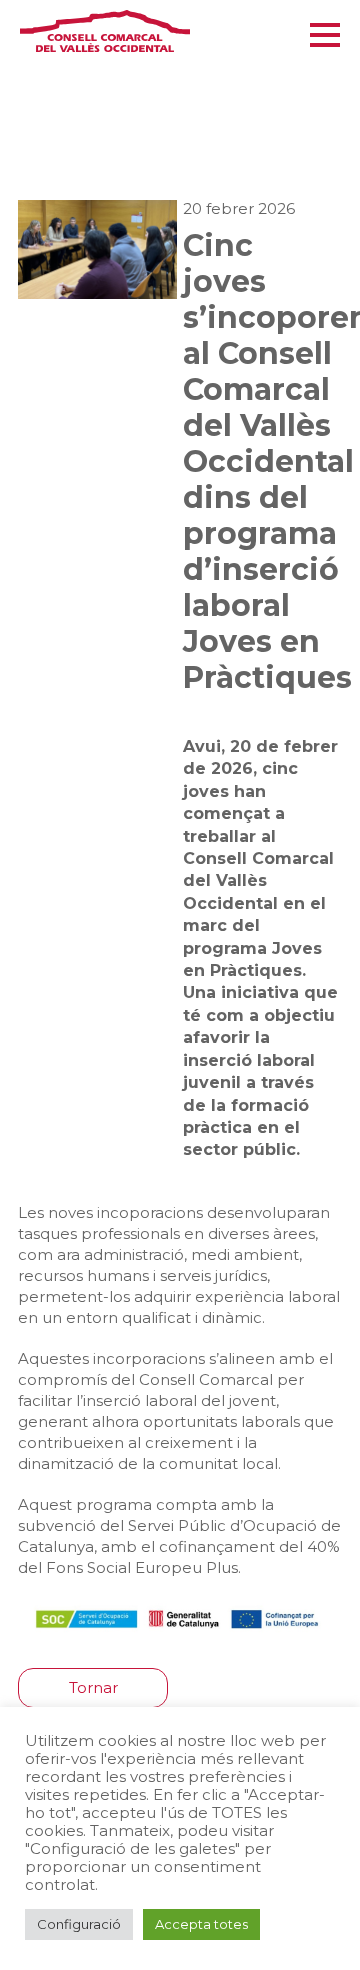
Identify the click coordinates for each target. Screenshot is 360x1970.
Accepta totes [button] (201, 1924)
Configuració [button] (79, 1924)
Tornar (93, 1687)
